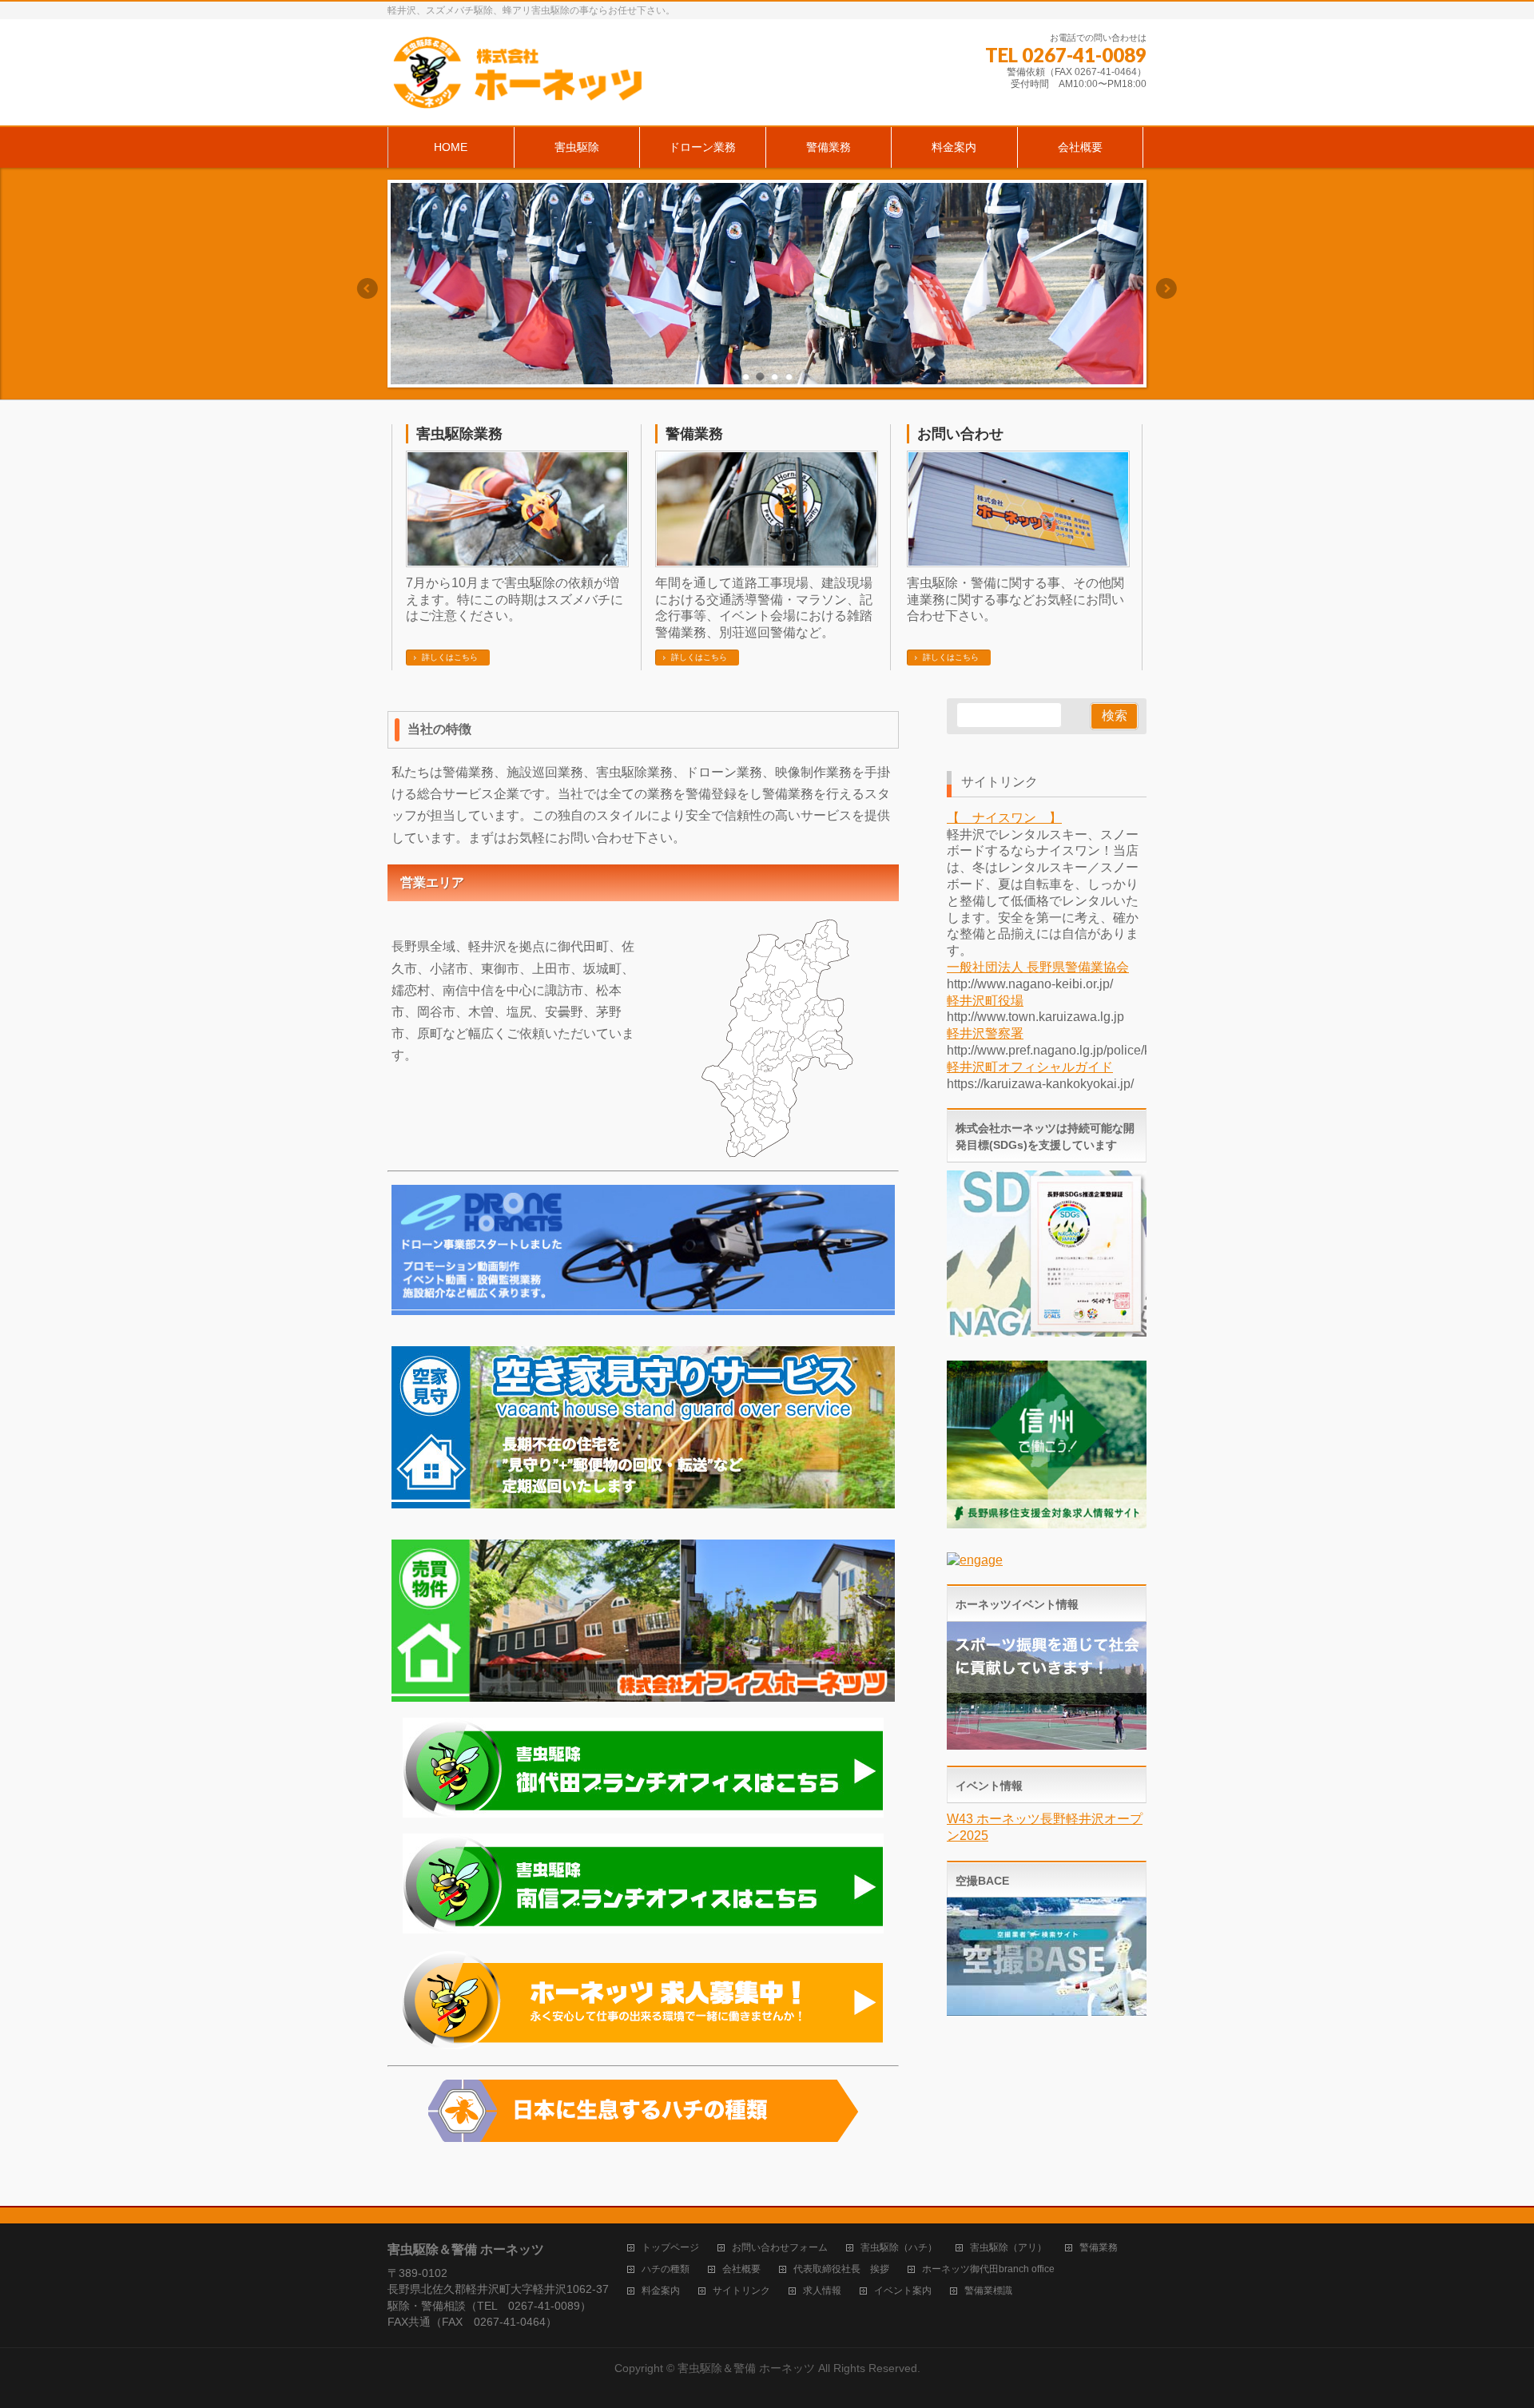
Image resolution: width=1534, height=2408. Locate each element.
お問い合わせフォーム (780, 2248)
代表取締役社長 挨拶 (841, 2269)
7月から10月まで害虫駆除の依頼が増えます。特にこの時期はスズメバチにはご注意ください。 (515, 600)
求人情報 (822, 2291)
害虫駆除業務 (459, 434)
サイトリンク (741, 2291)
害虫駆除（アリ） (1008, 2248)
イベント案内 (903, 2291)
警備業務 (694, 434)
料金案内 (661, 2291)
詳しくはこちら (450, 657)
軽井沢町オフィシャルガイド (1030, 1067)
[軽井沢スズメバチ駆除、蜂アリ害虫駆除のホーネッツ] (518, 95)
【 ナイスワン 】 (1004, 818)
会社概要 (741, 2269)
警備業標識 (988, 2291)
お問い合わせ (960, 434)
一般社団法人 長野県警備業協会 (1038, 967)
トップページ (670, 2248)
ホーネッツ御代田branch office (988, 2269)
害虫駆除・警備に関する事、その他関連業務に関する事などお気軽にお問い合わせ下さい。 (1015, 600)
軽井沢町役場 (985, 1001)
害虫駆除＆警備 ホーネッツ (746, 2368)
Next (1167, 288)
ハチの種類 (666, 2269)
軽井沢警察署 (985, 1033)
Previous (367, 288)
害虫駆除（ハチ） (899, 2248)
